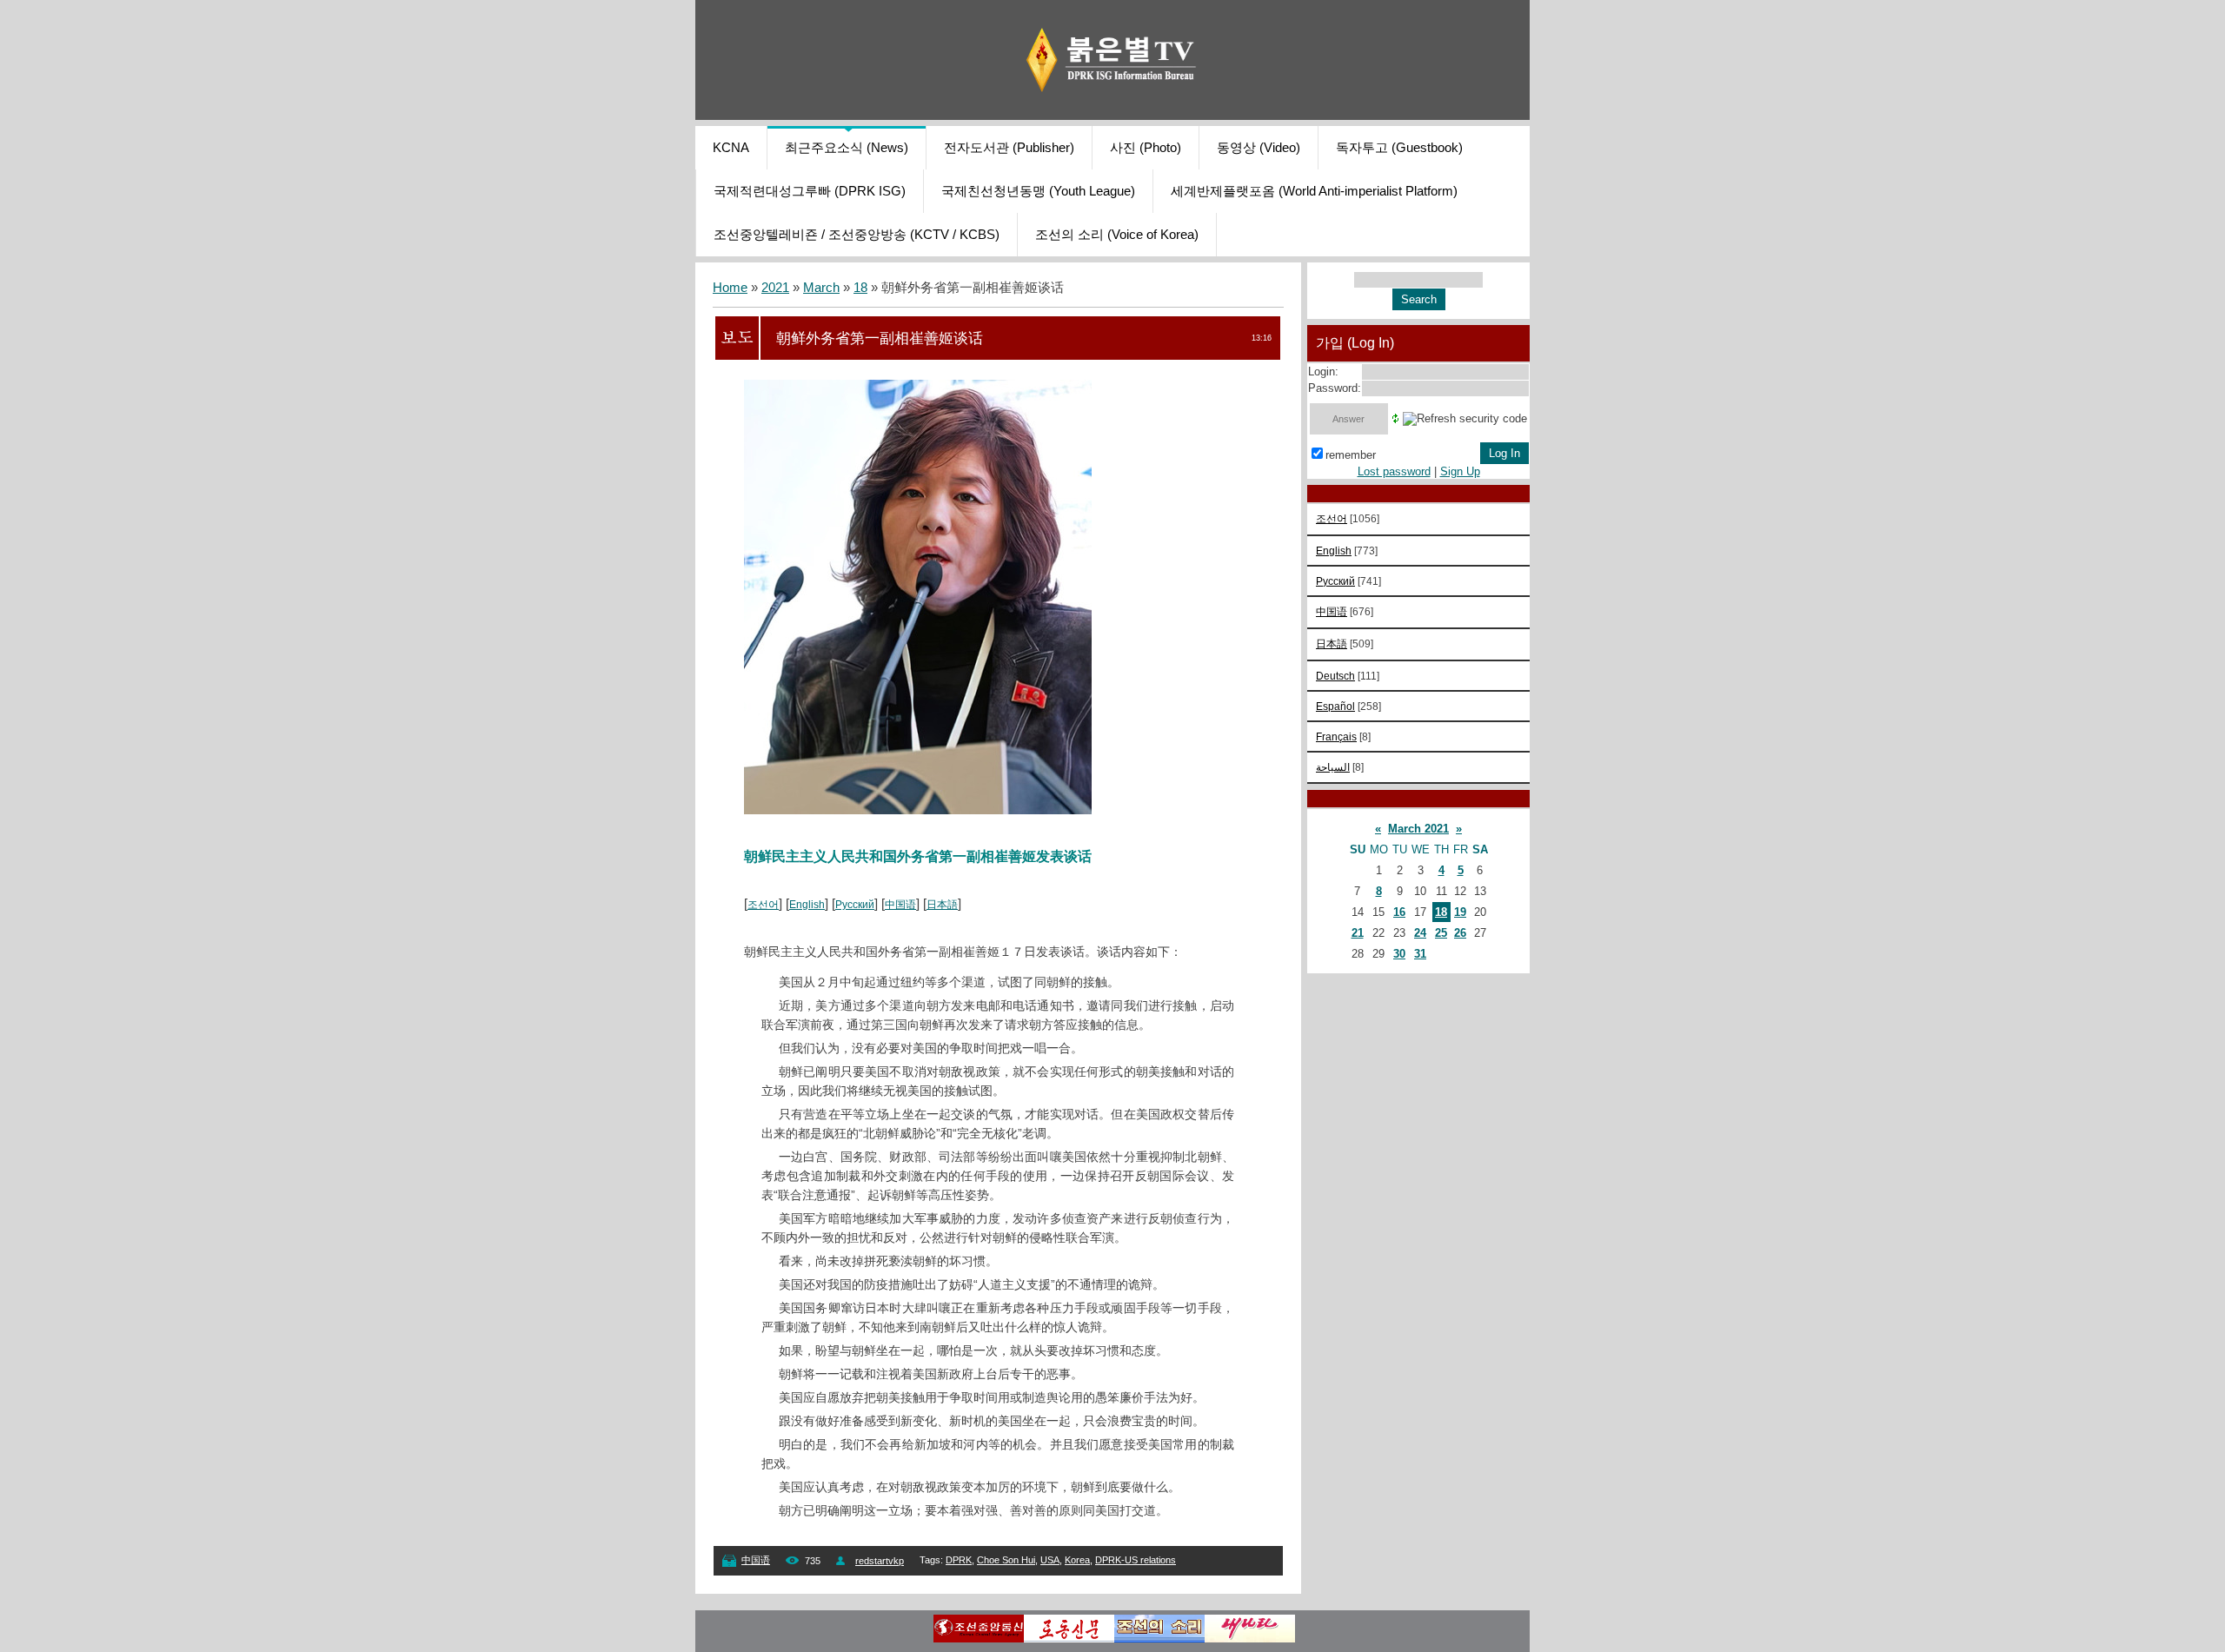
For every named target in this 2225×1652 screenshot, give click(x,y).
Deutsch (1335, 676)
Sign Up (1460, 471)
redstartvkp (880, 1561)
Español (1335, 706)
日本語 (942, 905)
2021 (775, 288)
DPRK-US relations (1136, 1560)
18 (860, 288)
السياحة (1333, 767)
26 (1460, 933)
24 (1420, 933)
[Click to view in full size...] (918, 810)
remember (1351, 455)
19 (1460, 912)
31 (1420, 954)
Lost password (1394, 471)
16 (1399, 912)
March (821, 288)
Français (1336, 736)
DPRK (959, 1560)
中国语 (900, 905)
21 (1358, 933)
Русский (855, 905)
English (807, 905)
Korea (1077, 1560)
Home (730, 288)
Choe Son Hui (1006, 1560)
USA (1050, 1560)
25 (1441, 933)
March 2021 (1418, 829)
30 (1399, 954)
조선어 (763, 905)
